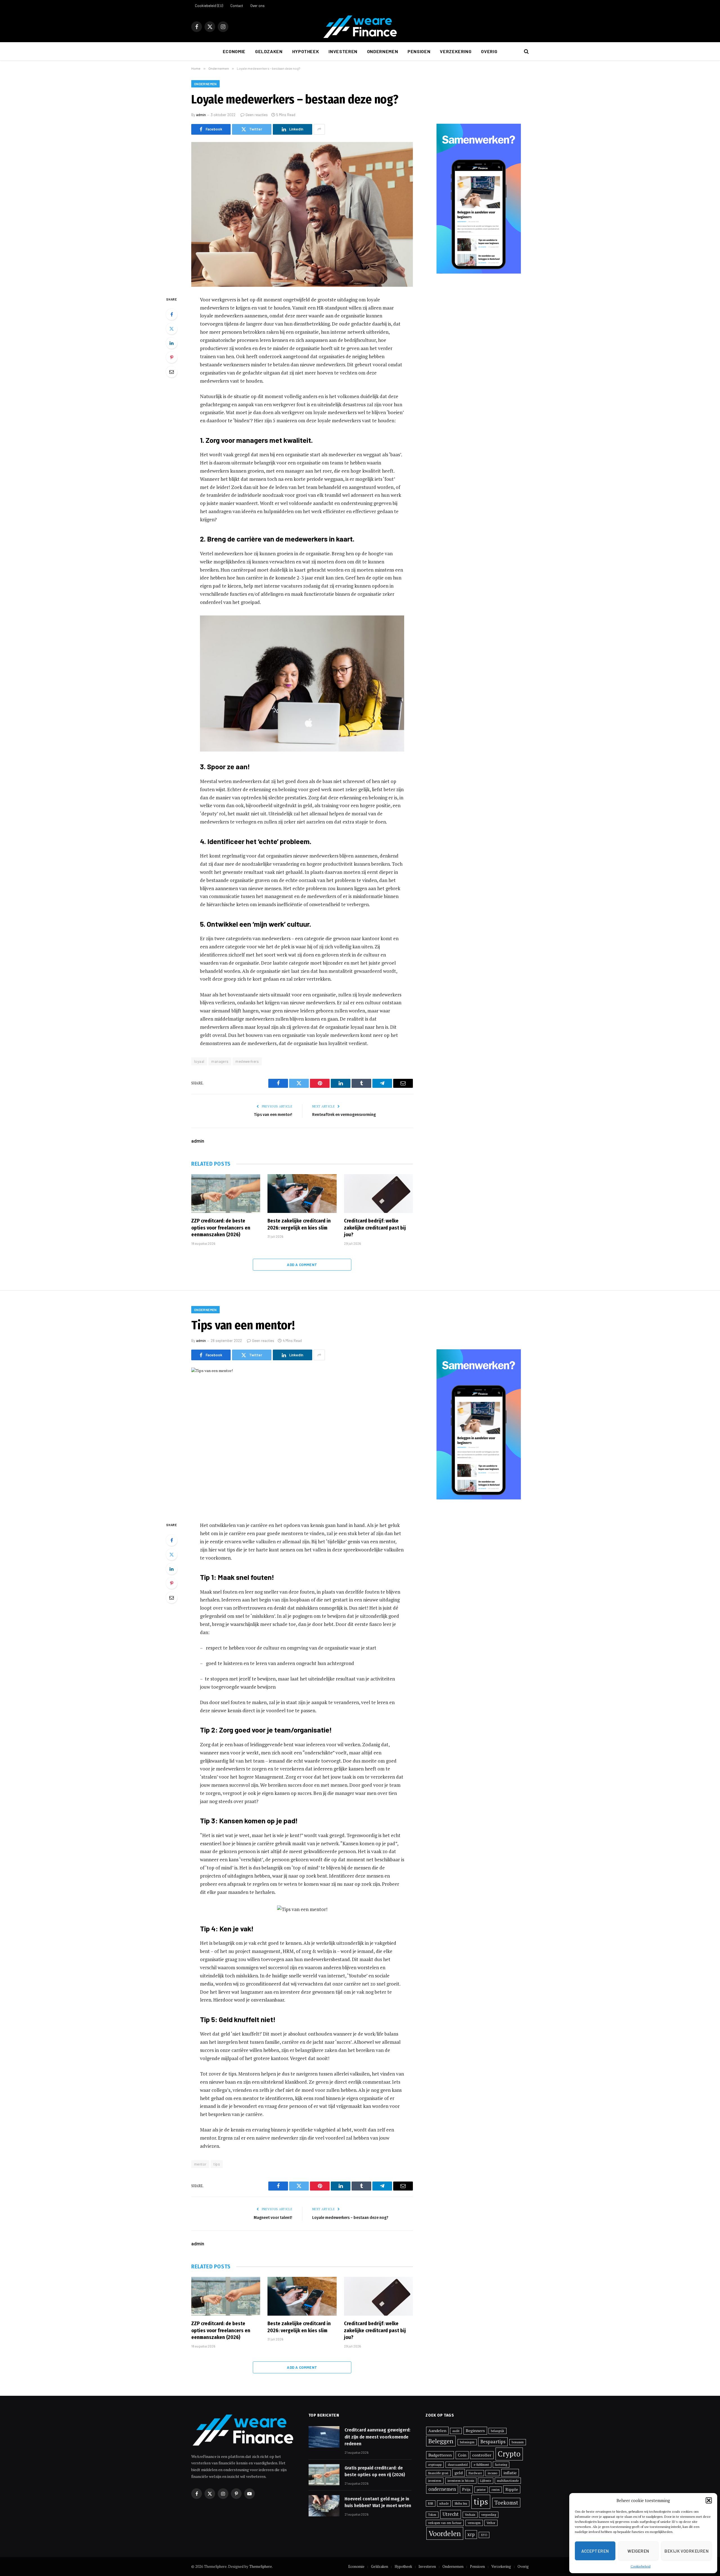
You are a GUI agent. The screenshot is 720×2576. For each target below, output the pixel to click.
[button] (709, 2500)
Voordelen (445, 2533)
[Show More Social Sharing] (319, 129)
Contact (237, 6)
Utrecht (451, 2514)
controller (482, 2455)
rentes (496, 2490)
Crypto (509, 2454)
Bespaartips (493, 2442)
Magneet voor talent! (273, 2218)
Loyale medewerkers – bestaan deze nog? (350, 2218)
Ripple (512, 2489)
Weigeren (638, 2551)
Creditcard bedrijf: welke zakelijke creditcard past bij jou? (375, 1228)
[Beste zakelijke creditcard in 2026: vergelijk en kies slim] (302, 1194)
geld (459, 2473)
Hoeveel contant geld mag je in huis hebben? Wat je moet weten (378, 2502)
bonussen (518, 2442)
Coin (462, 2455)
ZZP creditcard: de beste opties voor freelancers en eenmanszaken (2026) (221, 1228)
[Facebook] (172, 314)
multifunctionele (508, 2481)
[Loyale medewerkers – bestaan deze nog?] (302, 214)
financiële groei (438, 2473)
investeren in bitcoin (461, 2481)
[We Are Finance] (360, 27)
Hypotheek (306, 51)
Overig (489, 51)
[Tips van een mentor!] (302, 1440)
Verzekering (456, 51)
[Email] (172, 372)
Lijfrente (486, 2481)
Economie (234, 51)
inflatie (510, 2473)
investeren (435, 2481)
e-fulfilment (481, 2465)
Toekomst (506, 2503)
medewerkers (247, 1061)
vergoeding (489, 2515)
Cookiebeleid (641, 2566)
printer (481, 2490)
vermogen (474, 2523)
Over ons (257, 6)
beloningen (467, 2442)
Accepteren (595, 2551)
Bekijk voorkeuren (686, 2551)
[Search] (526, 52)
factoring (501, 2465)
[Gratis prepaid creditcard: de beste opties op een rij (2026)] (324, 2475)
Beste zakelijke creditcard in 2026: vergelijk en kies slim (299, 1224)
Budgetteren (440, 2455)
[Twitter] (172, 329)
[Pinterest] (172, 357)
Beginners (475, 2430)
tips (217, 2164)
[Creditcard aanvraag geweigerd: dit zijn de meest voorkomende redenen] (324, 2437)
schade (444, 2503)
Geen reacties (257, 115)
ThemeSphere (261, 2566)
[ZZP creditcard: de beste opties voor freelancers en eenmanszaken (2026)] (226, 1194)
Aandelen (437, 2430)
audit (456, 2431)
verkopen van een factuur (445, 2523)
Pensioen (419, 51)
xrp (471, 2534)
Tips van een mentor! (273, 1115)
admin (201, 115)
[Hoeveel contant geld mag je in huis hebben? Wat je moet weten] (324, 2506)
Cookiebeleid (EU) (209, 6)
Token (432, 2515)
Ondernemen (382, 51)
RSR (431, 2503)
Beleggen (441, 2441)
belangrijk (498, 2431)
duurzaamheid (458, 2465)
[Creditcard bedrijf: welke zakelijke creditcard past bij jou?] (378, 1194)
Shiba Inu (461, 2503)
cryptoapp (435, 2465)
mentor (200, 2164)
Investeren (343, 51)
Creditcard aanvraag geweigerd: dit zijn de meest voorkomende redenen (377, 2437)
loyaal (199, 1061)
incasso (492, 2473)
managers (220, 1061)
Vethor (491, 2523)
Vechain (470, 2515)
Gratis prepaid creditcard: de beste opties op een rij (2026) (375, 2471)
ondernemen (442, 2489)
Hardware (475, 2473)
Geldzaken (269, 51)
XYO (484, 2535)
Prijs (466, 2489)
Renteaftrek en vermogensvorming (344, 1115)
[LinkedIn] (172, 343)
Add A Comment (302, 1265)
